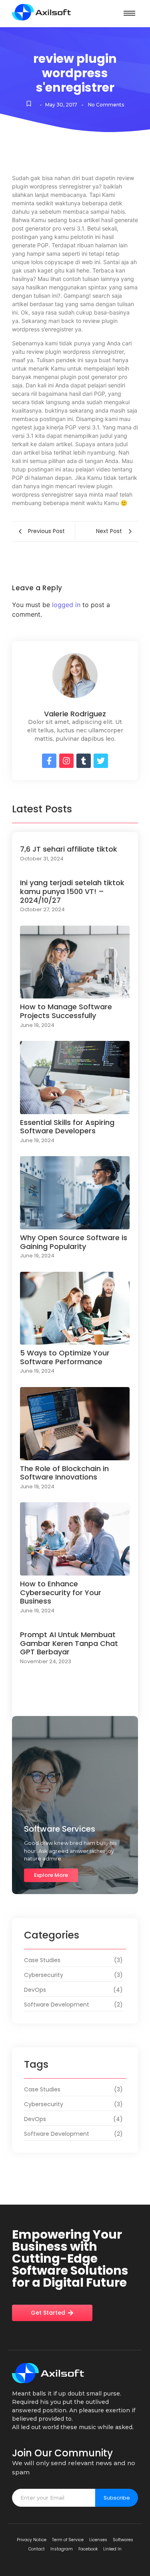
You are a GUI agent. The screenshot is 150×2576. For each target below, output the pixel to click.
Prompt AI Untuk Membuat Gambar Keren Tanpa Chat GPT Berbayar (69, 1643)
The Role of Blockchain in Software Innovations (64, 1473)
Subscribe (117, 2498)
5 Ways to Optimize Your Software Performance (65, 1357)
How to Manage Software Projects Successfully (66, 1011)
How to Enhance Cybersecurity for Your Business (61, 1593)
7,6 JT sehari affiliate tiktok (69, 849)
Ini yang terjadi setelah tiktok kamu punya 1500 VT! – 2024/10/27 (72, 891)
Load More (75, 1704)
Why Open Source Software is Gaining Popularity (74, 1242)
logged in (66, 605)
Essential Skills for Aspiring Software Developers (67, 1127)
